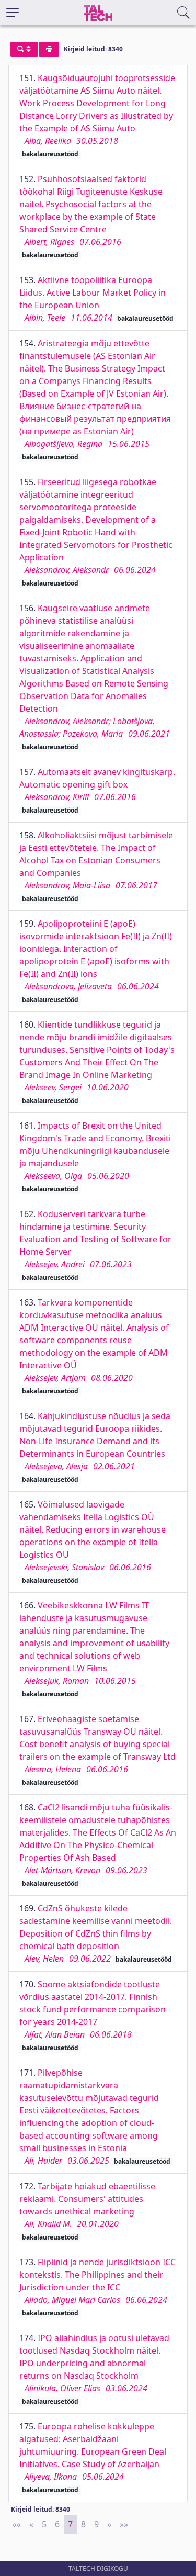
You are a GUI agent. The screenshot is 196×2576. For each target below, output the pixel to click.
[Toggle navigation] (13, 13)
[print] (49, 49)
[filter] (24, 49)
